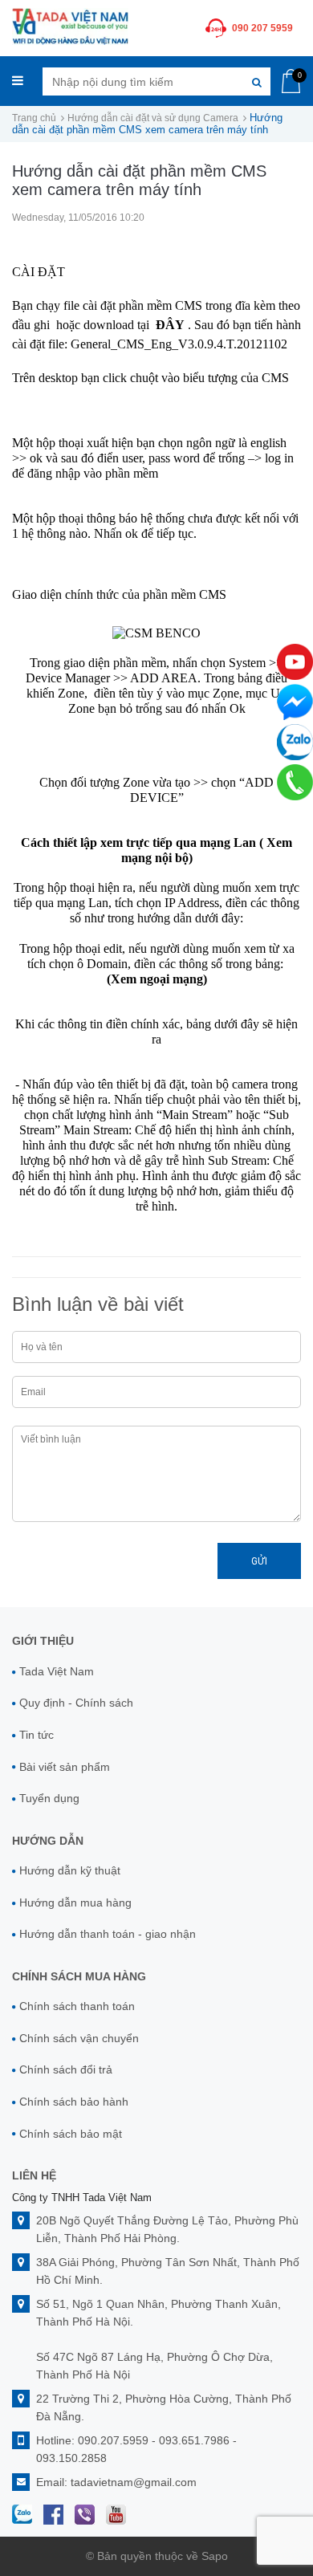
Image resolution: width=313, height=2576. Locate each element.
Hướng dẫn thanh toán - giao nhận (108, 1934)
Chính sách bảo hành (74, 2102)
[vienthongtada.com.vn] (70, 25)
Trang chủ (34, 118)
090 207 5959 (262, 28)
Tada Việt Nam (57, 1671)
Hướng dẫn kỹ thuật (70, 1870)
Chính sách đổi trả (66, 2069)
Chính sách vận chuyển (79, 2038)
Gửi (259, 1561)
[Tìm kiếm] (256, 81)
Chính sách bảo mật (71, 2134)
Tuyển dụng (49, 1798)
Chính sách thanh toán (77, 2006)
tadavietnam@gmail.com (134, 2482)
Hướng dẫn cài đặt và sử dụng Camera (153, 118)
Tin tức (37, 1735)
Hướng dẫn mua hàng (75, 1902)
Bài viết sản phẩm (65, 1767)
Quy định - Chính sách (76, 1703)
